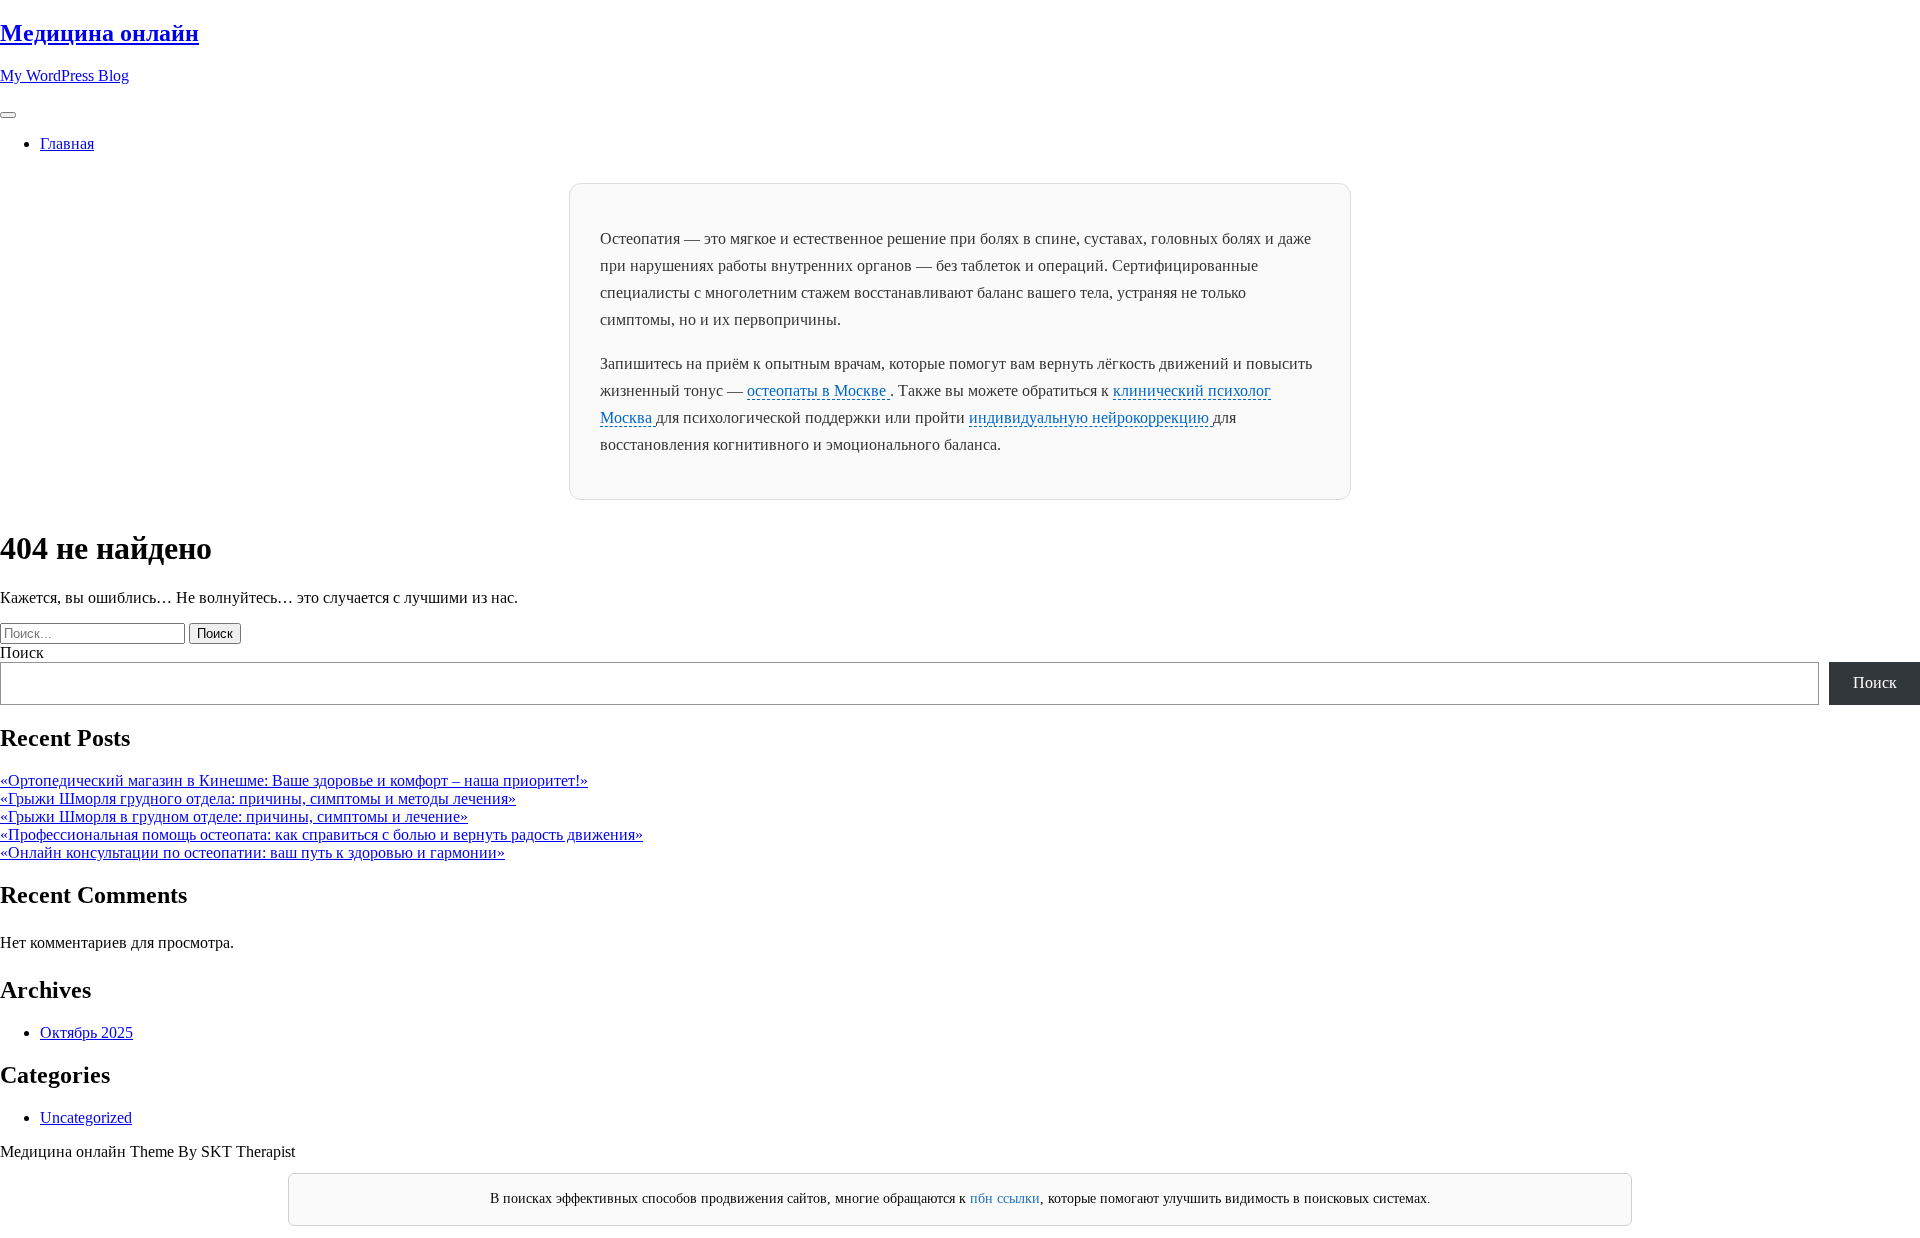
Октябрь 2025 (86, 1032)
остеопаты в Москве (818, 390)
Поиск (22, 652)
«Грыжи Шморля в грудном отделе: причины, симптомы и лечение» (234, 816)
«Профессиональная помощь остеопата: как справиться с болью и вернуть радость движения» (321, 834)
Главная (67, 143)
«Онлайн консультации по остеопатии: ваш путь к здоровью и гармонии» (252, 852)
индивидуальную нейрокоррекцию (1091, 417)
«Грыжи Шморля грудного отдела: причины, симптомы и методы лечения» (258, 798)
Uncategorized (86, 1117)
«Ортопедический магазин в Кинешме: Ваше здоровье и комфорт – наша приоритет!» (294, 780)
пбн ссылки (1005, 1198)
